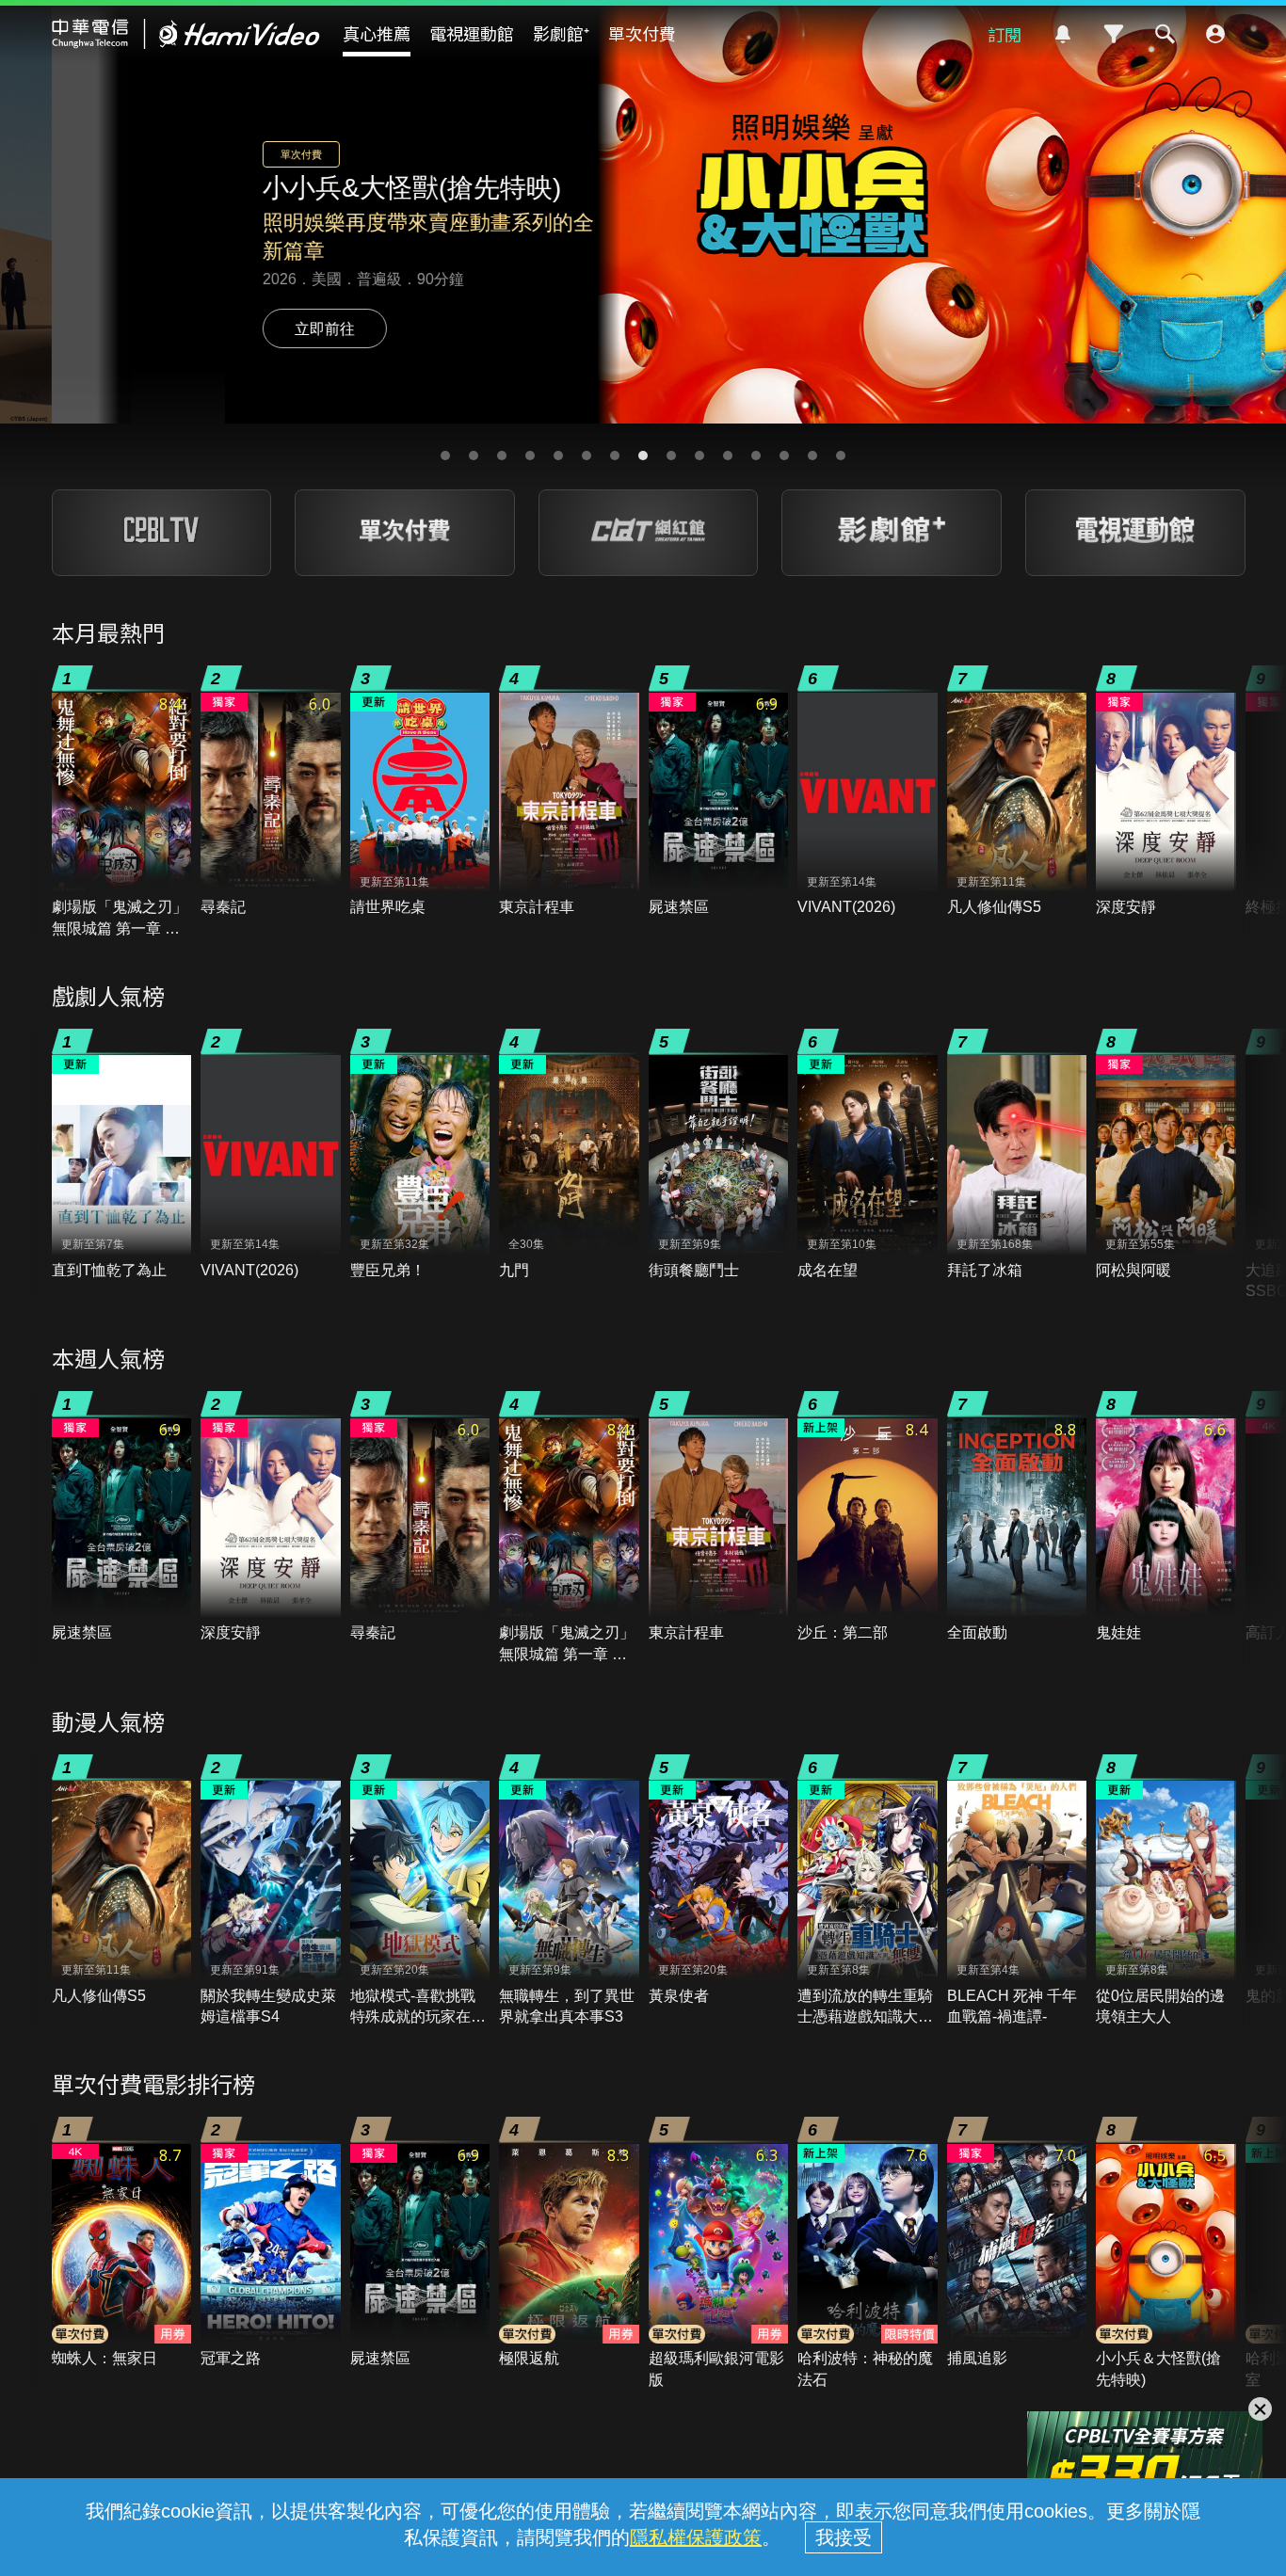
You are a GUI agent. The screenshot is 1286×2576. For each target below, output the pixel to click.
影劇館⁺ (561, 33)
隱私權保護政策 (696, 2537)
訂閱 (1005, 34)
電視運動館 (472, 33)
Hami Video (186, 34)
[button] (445, 456)
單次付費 (642, 33)
